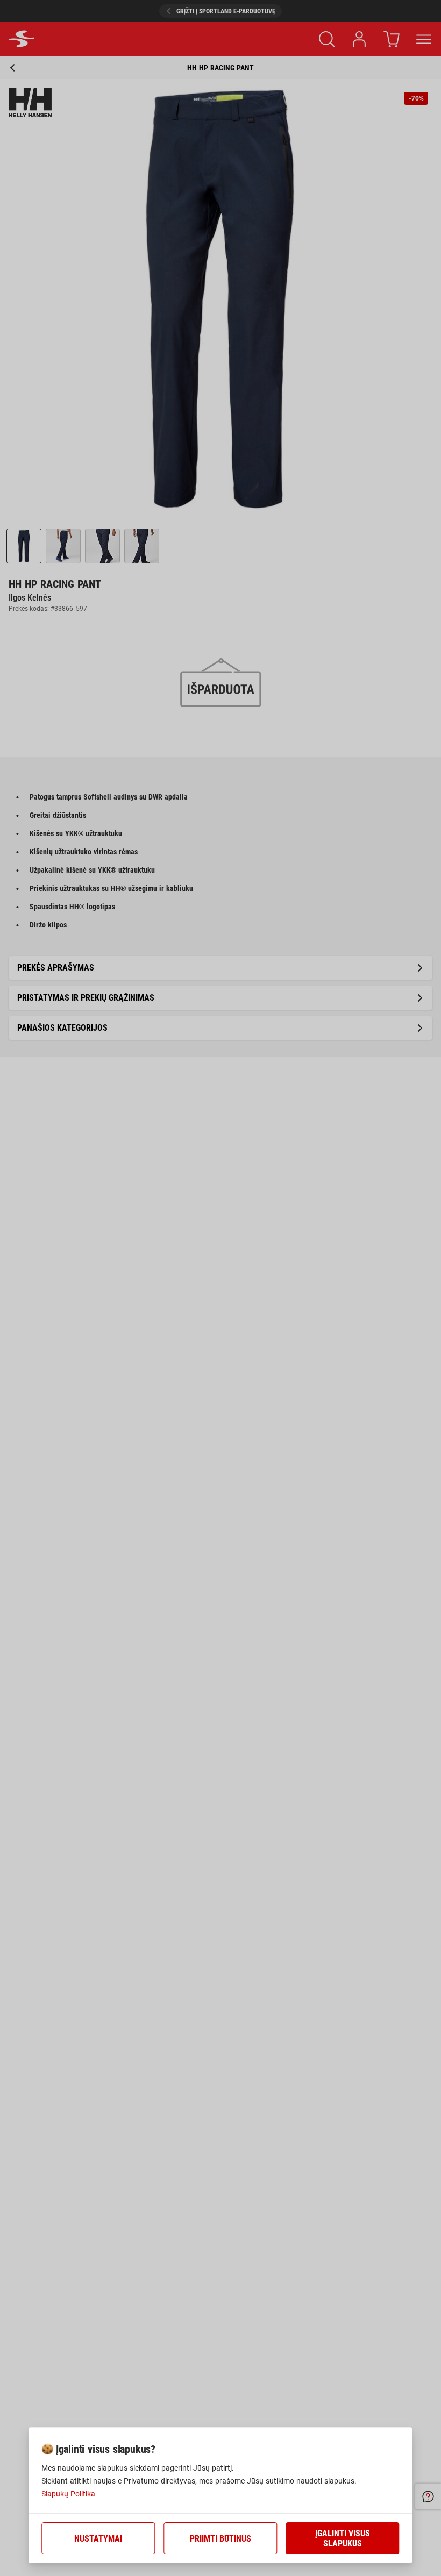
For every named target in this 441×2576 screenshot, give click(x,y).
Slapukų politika (68, 2494)
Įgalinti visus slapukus (343, 2538)
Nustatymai (98, 2539)
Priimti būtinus (220, 2539)
